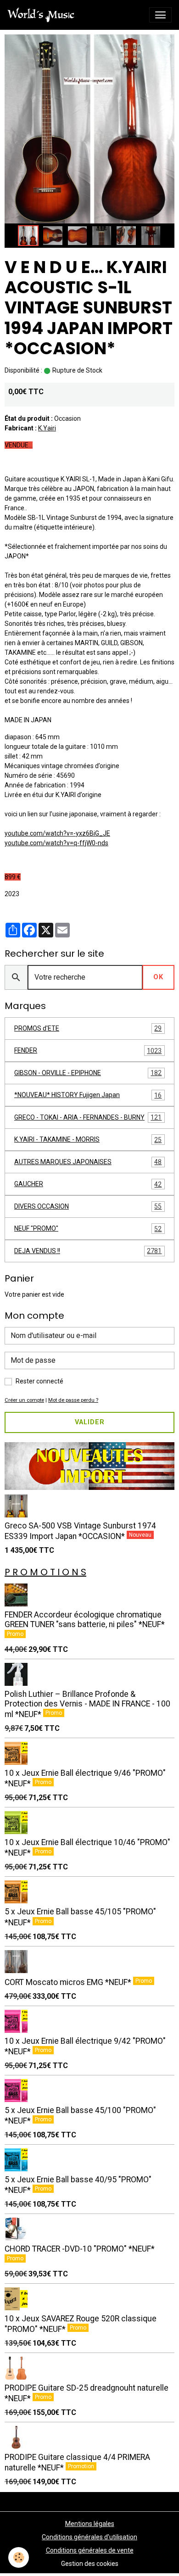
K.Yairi (47, 428)
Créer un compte (24, 1400)
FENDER (88, 1051)
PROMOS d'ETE (88, 1029)
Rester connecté (39, 1381)
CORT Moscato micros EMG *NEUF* (69, 1982)
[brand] (43, 15)
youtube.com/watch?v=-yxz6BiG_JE (57, 833)
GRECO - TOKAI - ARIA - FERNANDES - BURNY (88, 1118)
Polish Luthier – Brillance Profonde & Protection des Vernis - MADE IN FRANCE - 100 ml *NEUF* (87, 1704)
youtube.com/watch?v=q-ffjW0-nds (56, 843)
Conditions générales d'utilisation (89, 2537)
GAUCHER (88, 1184)
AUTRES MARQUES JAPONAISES (88, 1162)
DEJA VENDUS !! (88, 1251)
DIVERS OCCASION (88, 1207)
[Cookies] (19, 2557)
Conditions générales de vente (90, 2550)
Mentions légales (90, 2524)
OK (158, 977)
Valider (90, 1422)
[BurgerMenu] (160, 15)
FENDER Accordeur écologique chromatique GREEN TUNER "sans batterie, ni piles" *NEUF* (85, 1620)
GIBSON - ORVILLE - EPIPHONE (88, 1073)
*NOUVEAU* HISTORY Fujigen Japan (88, 1095)
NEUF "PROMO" (88, 1229)
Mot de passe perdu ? (73, 1400)
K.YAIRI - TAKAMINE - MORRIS (88, 1140)
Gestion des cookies (90, 2564)
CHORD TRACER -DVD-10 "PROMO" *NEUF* (80, 2249)
